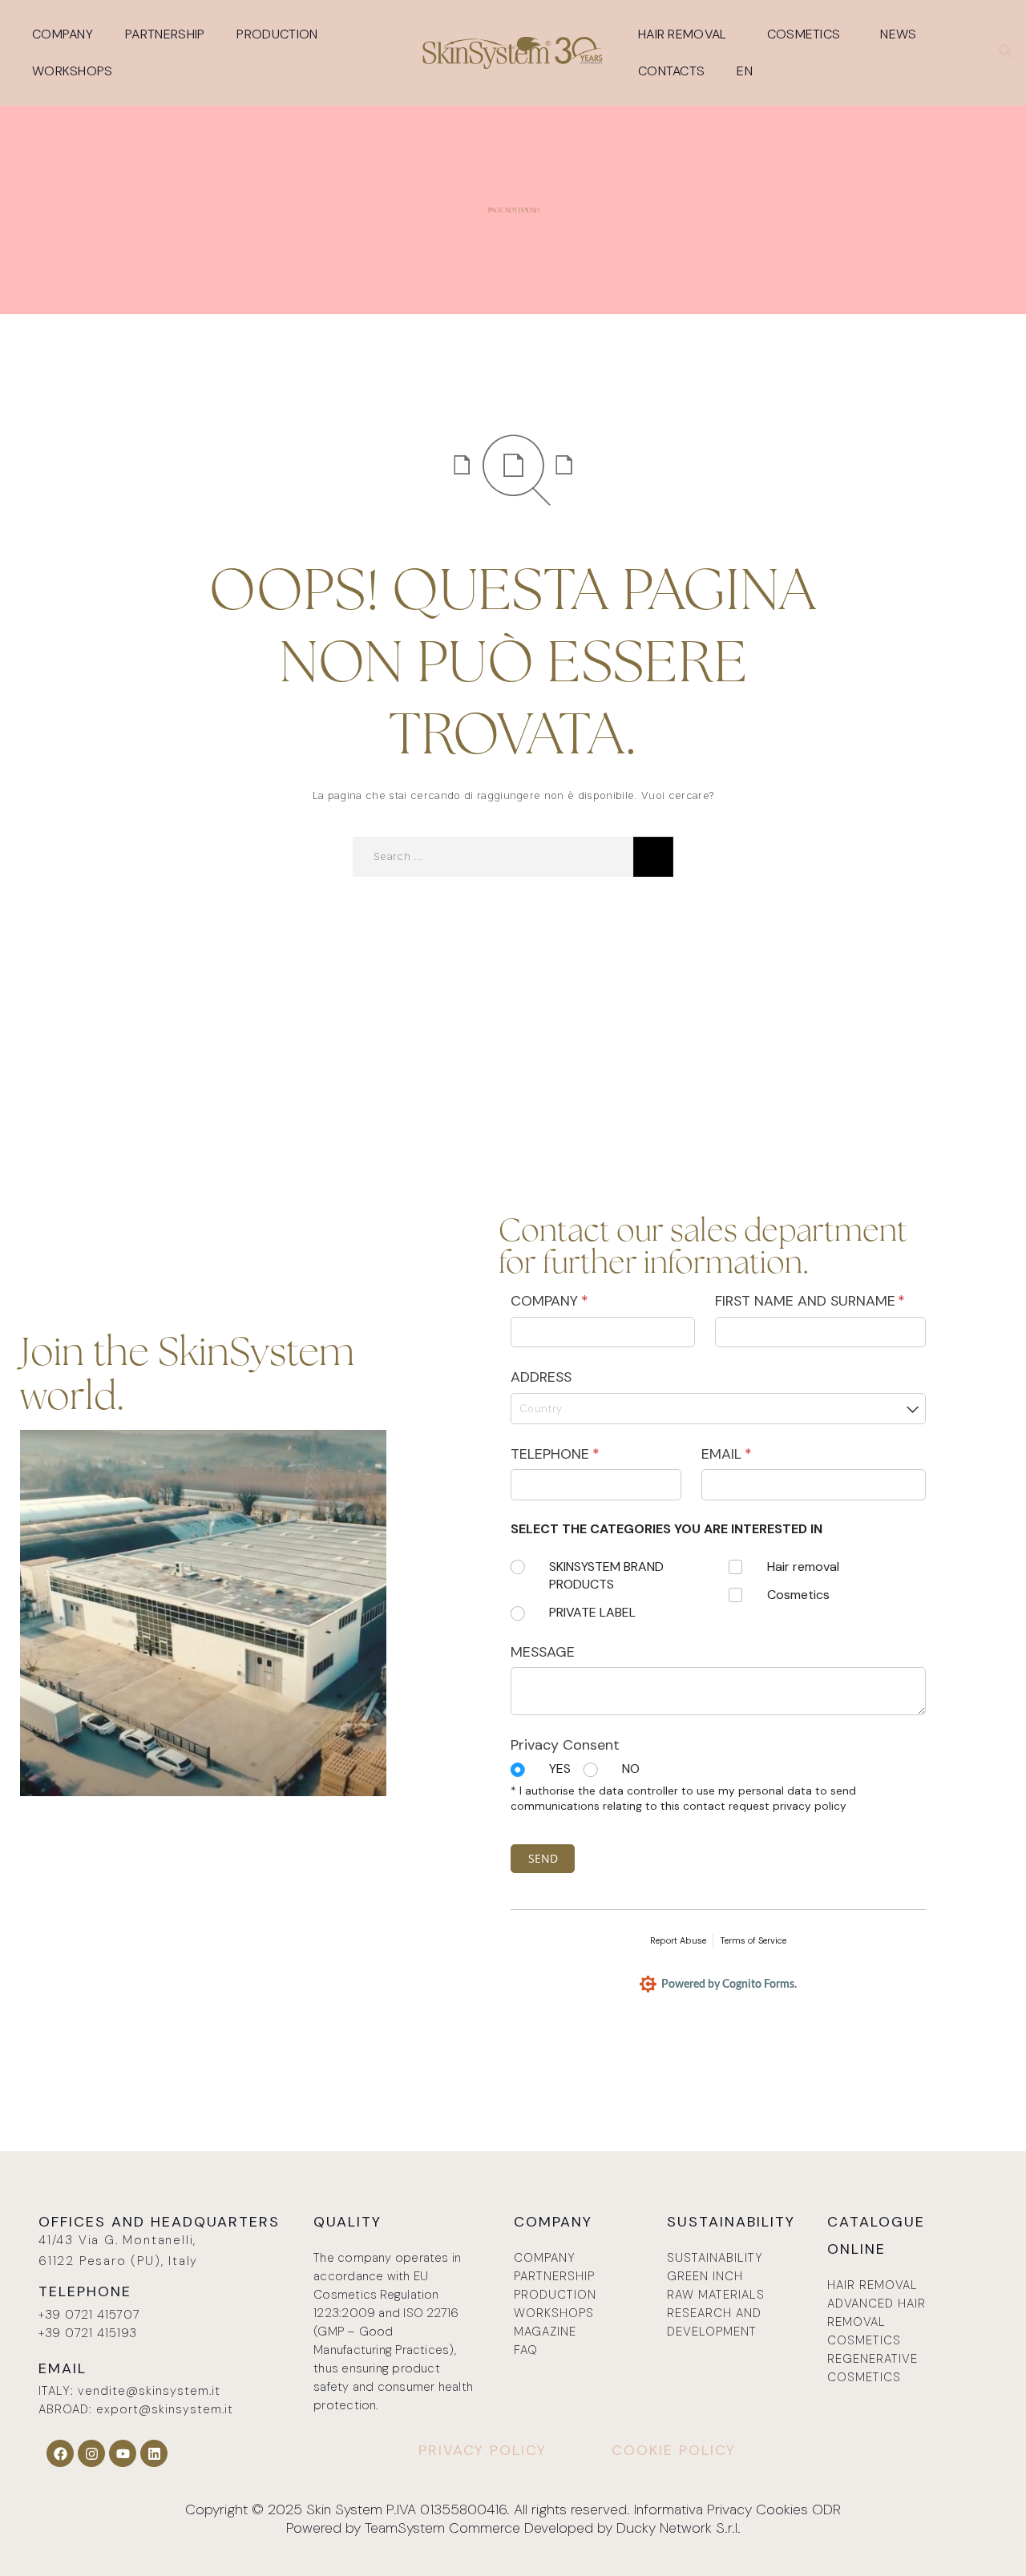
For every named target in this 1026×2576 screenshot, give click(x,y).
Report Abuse (678, 1940)
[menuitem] (749, 71)
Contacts (671, 71)
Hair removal (683, 34)
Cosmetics (804, 34)
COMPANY (578, 1301)
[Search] (653, 857)
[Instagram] (91, 2453)
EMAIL (755, 1454)
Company (63, 34)
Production (277, 34)
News (898, 34)
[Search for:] (493, 857)
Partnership (165, 34)
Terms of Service (753, 1940)
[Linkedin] (154, 2453)
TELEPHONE (583, 1454)
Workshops (73, 71)
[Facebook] (60, 2453)
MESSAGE (543, 1652)
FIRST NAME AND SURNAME (820, 1301)
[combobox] (718, 1409)
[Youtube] (123, 2453)
